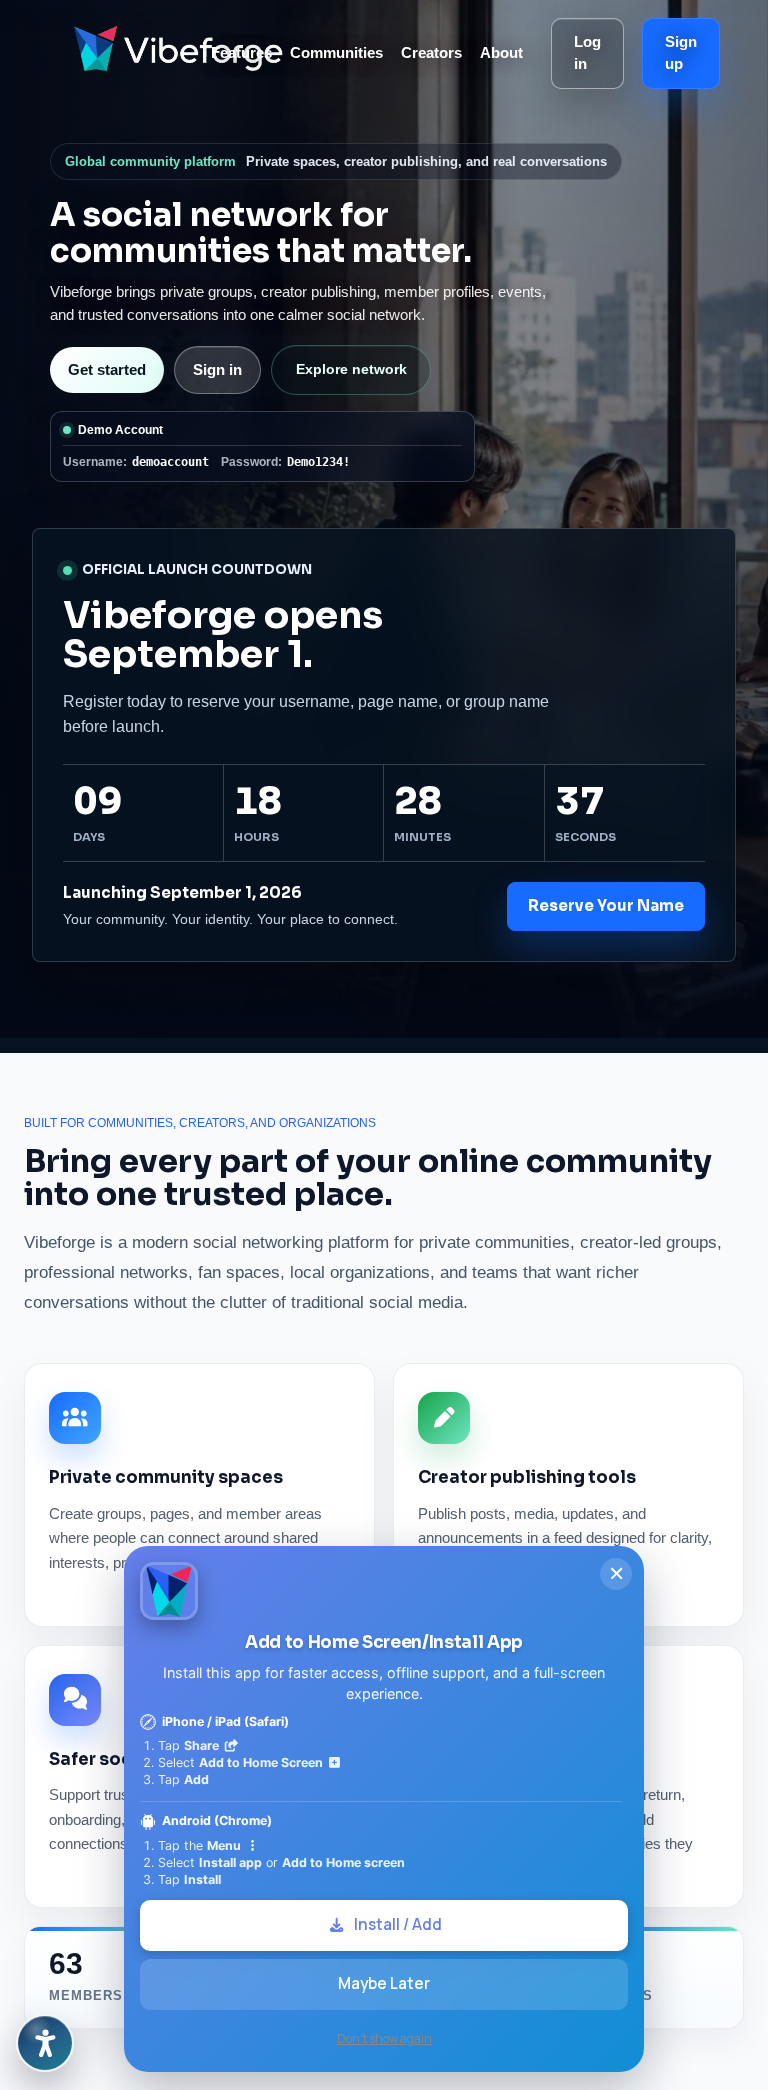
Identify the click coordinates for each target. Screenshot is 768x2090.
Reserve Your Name (606, 905)
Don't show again (384, 2038)
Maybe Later (384, 1983)
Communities (336, 52)
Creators (431, 52)
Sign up (681, 53)
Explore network (351, 369)
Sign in (217, 370)
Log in (587, 53)
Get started (107, 370)
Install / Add (398, 1924)
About (501, 52)
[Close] (616, 1574)
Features (241, 52)
